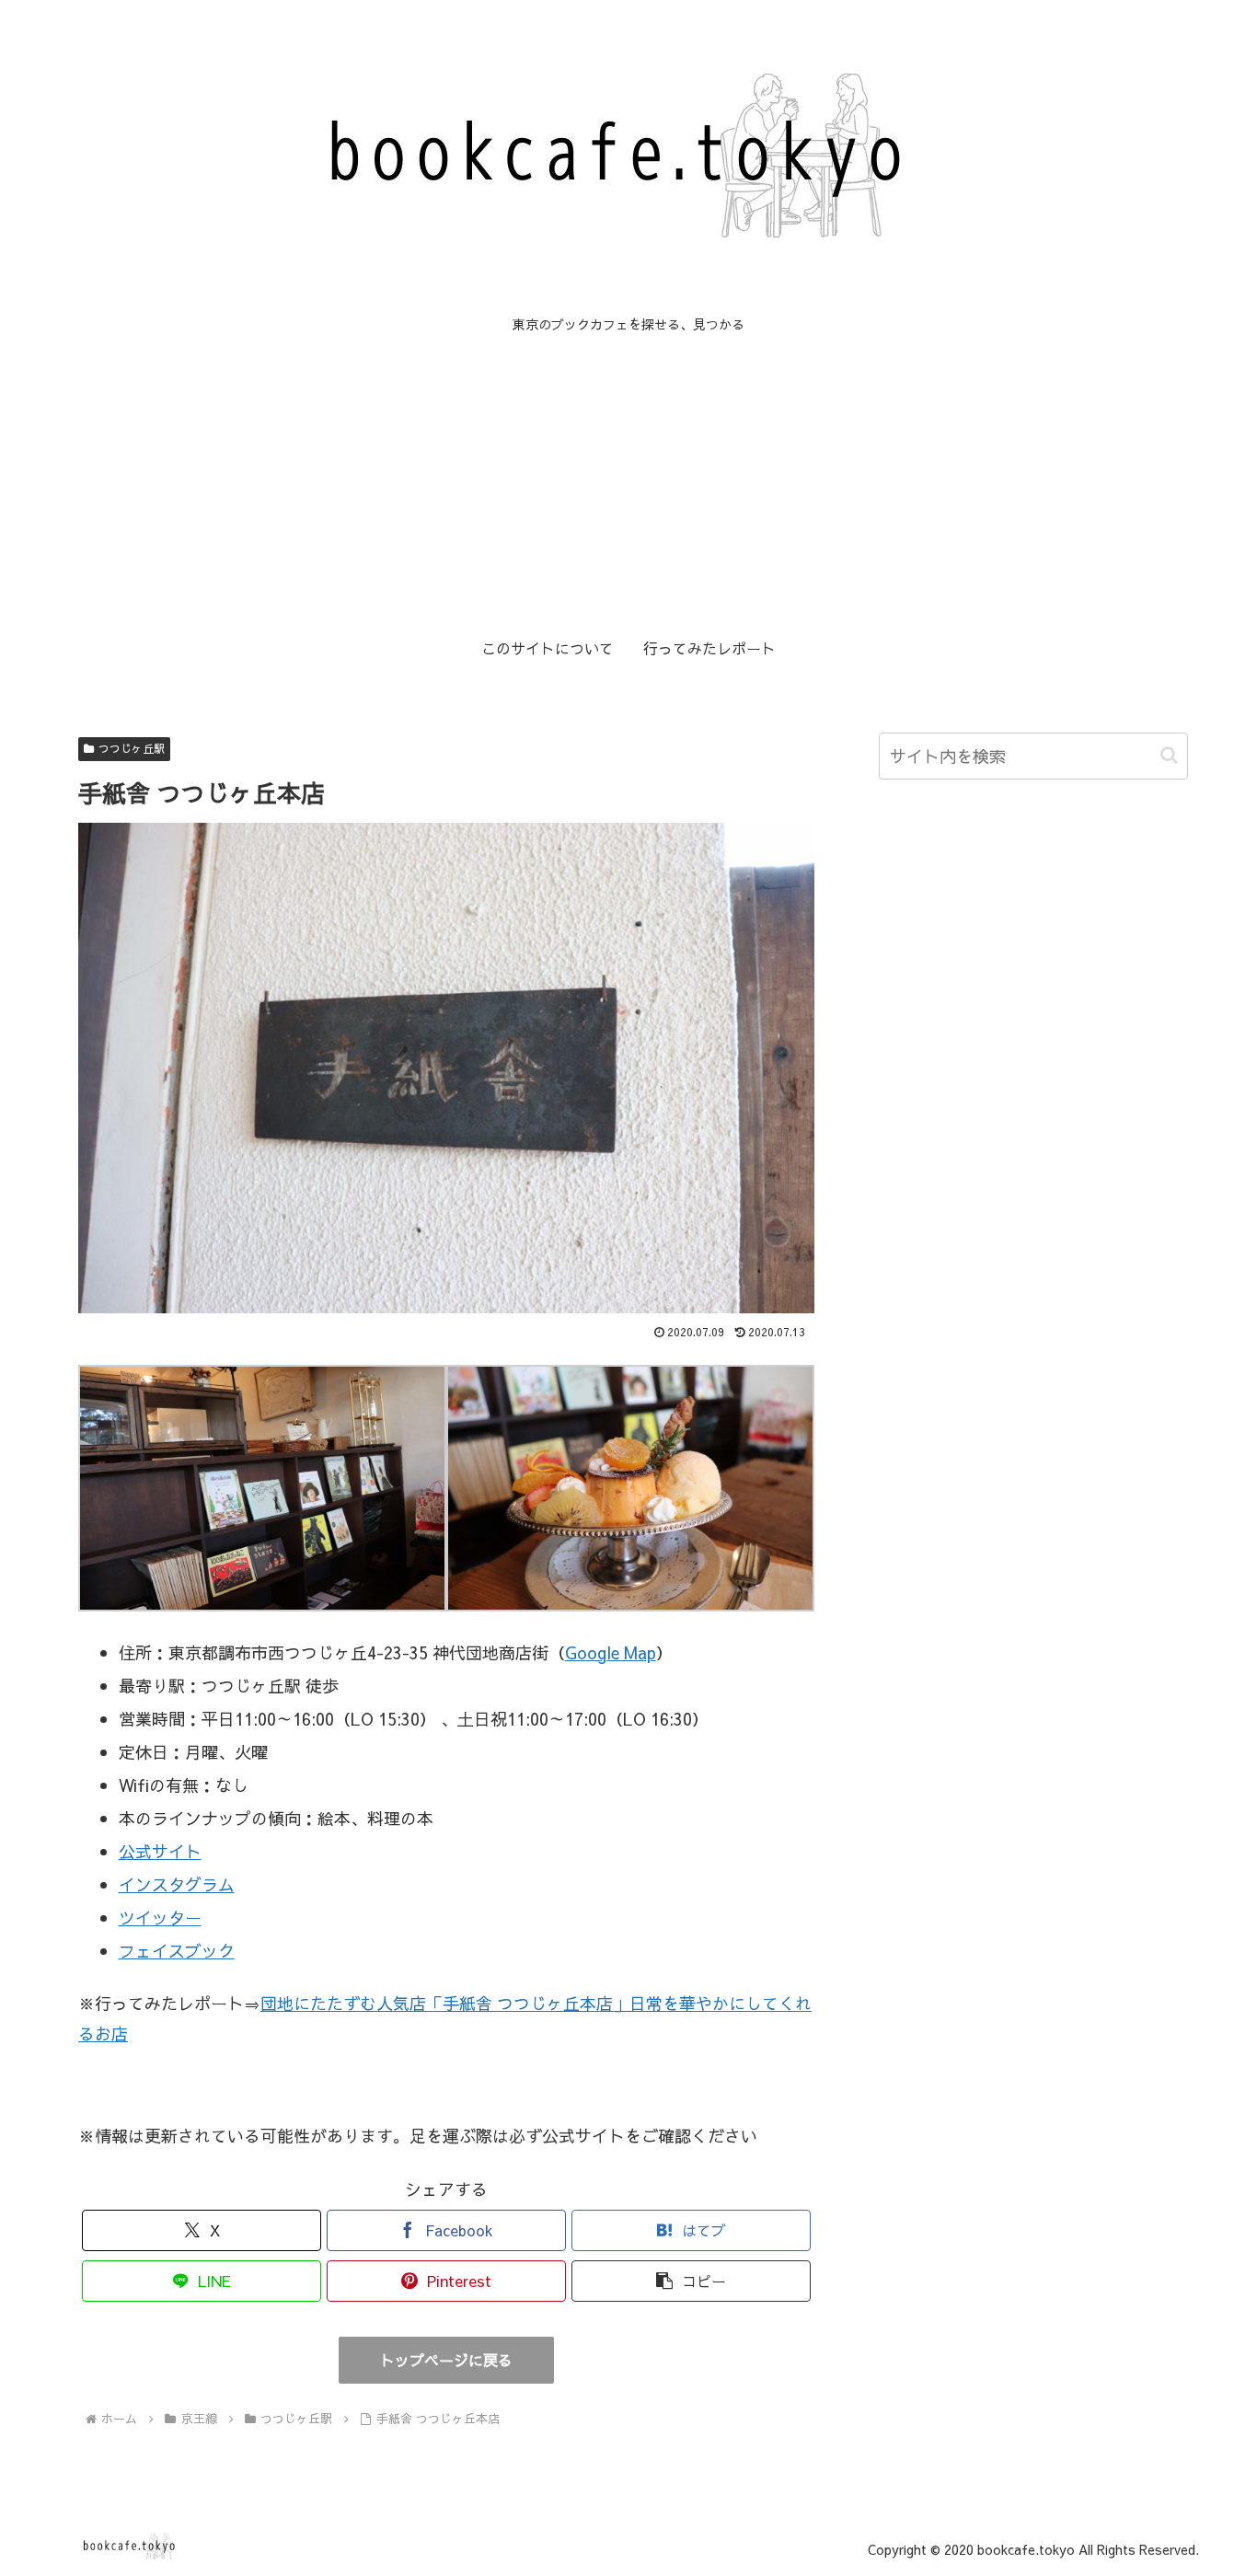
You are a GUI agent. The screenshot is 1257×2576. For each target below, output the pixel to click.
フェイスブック (177, 1951)
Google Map (611, 1652)
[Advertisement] (628, 482)
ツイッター (160, 1918)
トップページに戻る (446, 2360)
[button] (691, 2281)
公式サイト (160, 1851)
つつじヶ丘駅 (132, 748)
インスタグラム (177, 1884)
